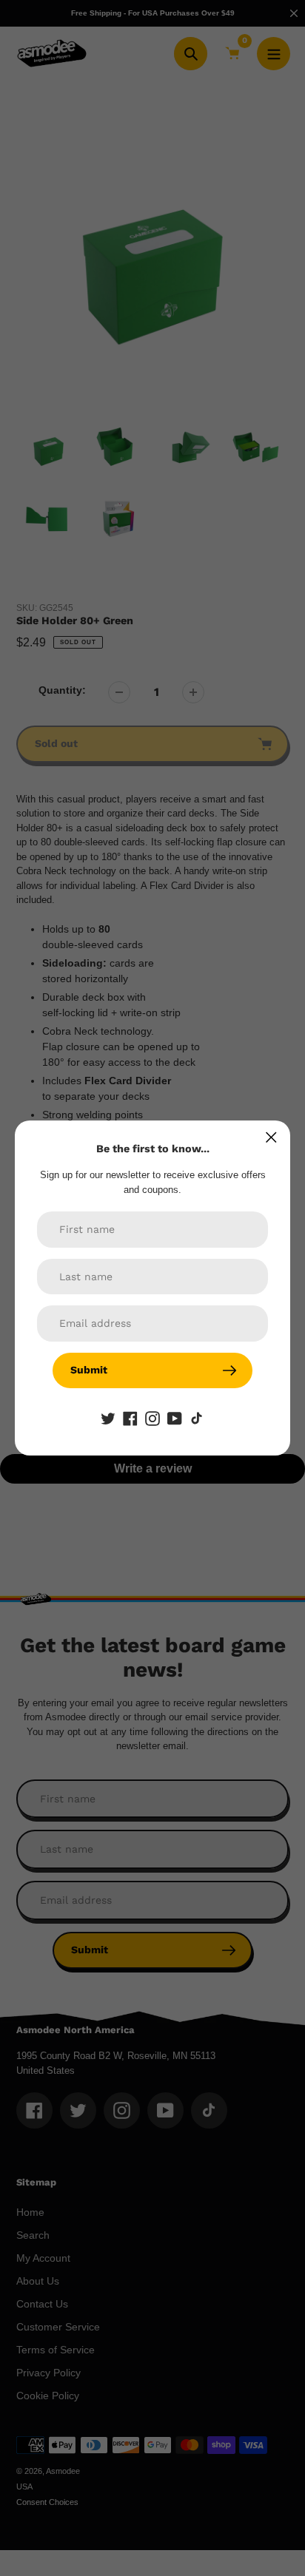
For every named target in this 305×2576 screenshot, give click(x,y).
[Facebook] (130, 1418)
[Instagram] (152, 1418)
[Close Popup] (271, 1137)
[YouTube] (175, 1418)
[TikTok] (197, 1418)
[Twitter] (108, 1418)
